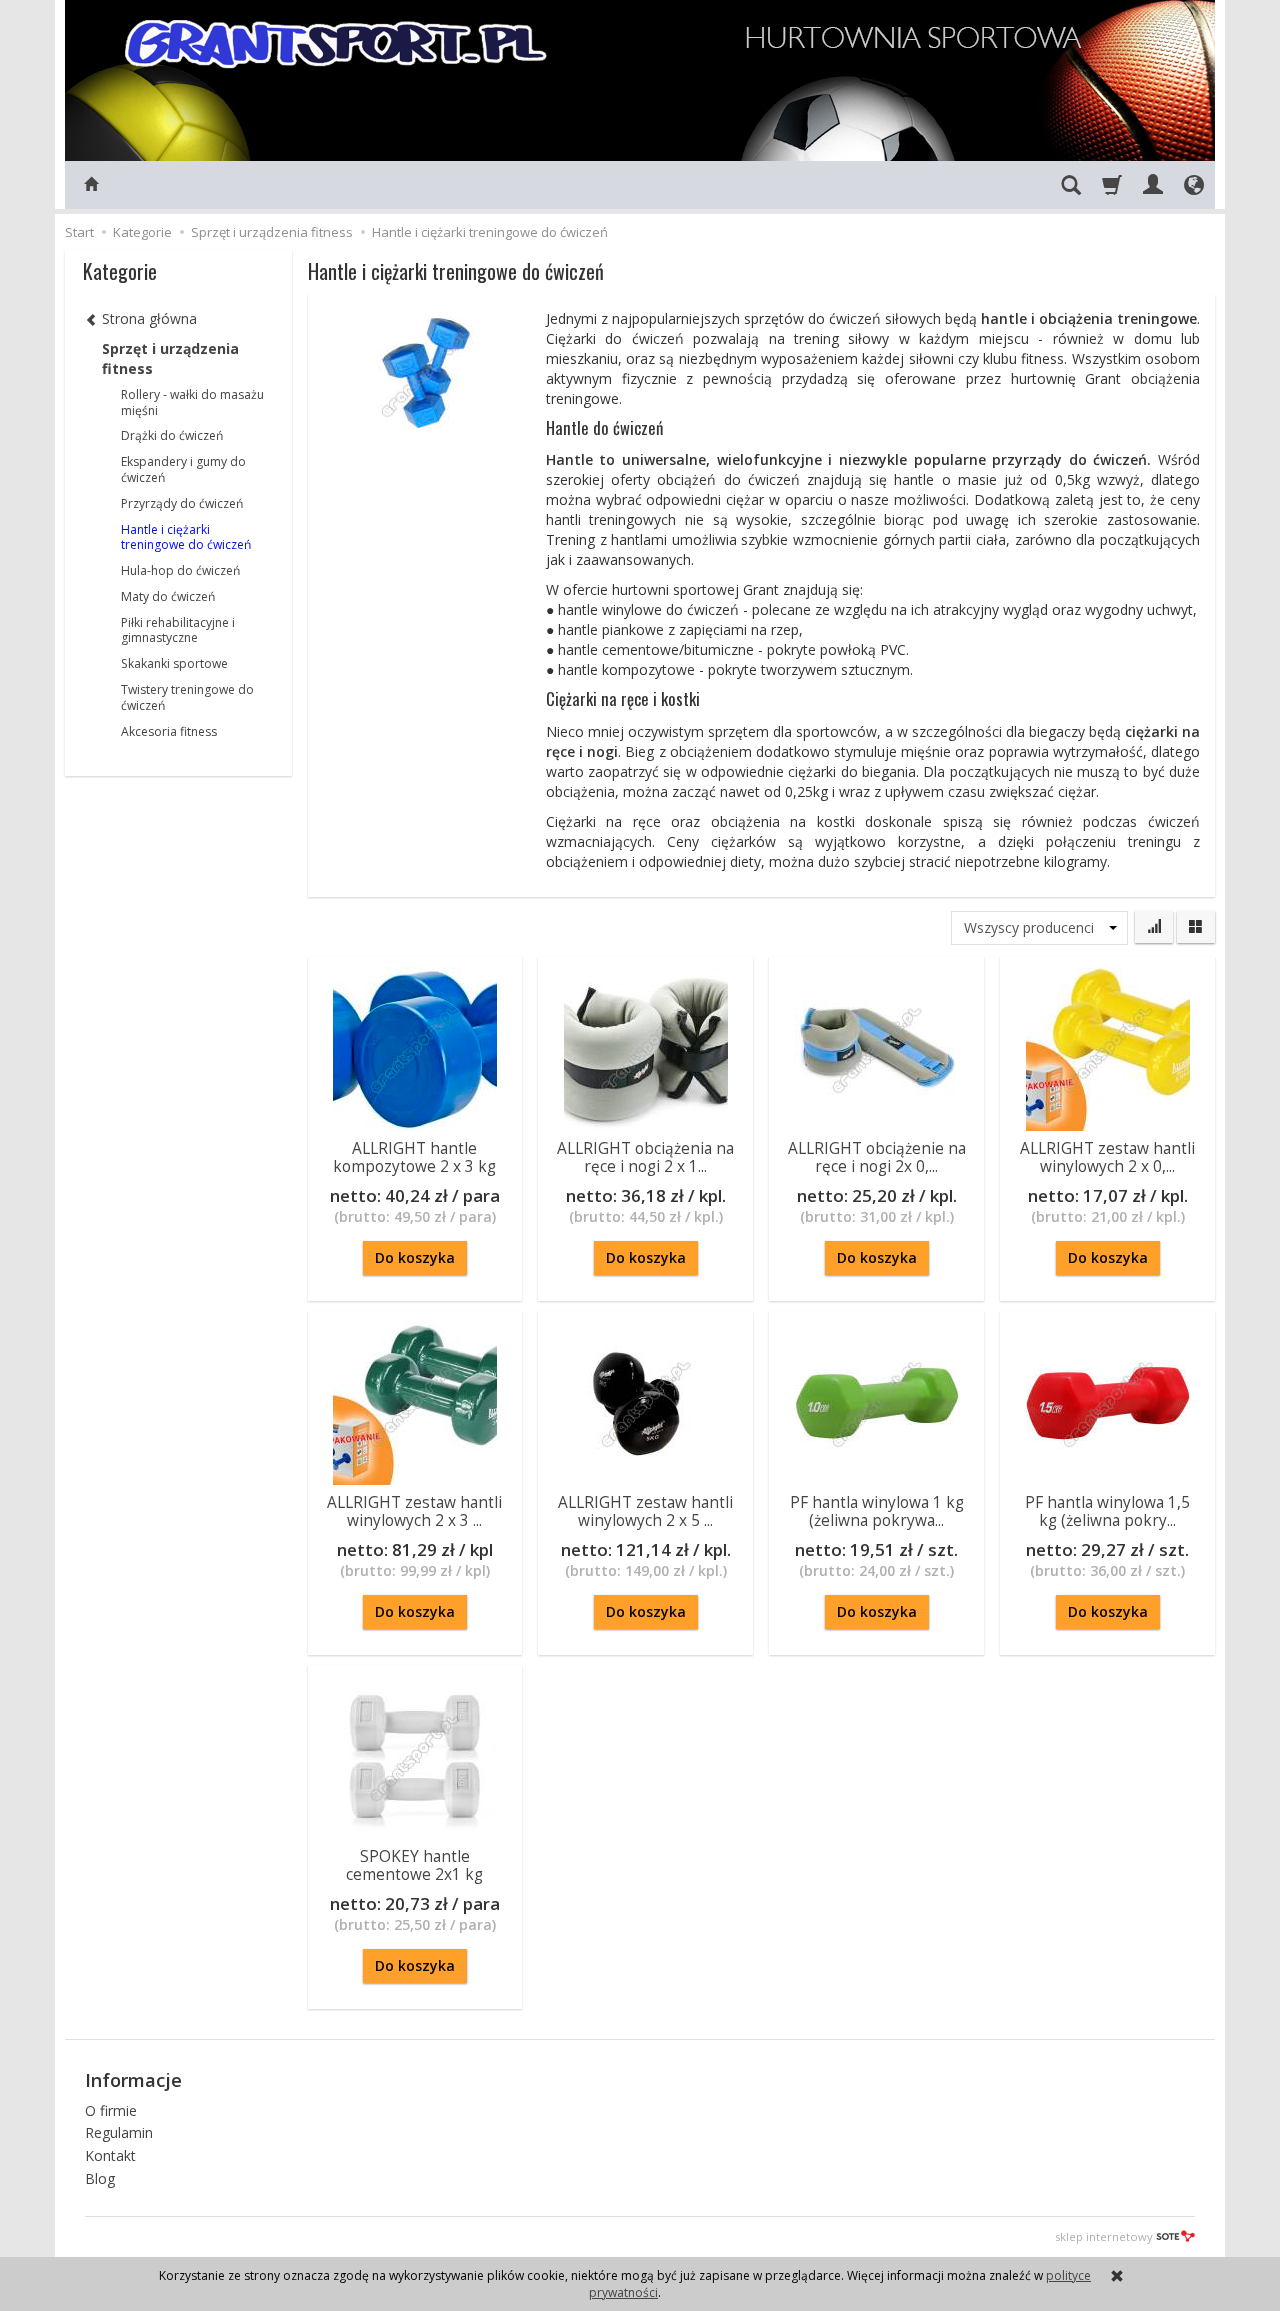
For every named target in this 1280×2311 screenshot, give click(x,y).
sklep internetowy (1104, 2236)
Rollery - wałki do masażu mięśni (192, 402)
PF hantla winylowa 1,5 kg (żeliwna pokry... (1107, 1511)
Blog (100, 2178)
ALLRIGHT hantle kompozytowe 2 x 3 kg (414, 1157)
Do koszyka (415, 1257)
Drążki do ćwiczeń (172, 435)
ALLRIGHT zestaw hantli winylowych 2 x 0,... (1107, 1157)
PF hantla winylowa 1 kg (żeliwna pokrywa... (877, 1511)
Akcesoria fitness (169, 731)
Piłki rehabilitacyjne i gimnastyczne (178, 630)
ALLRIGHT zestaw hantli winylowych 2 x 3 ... (414, 1511)
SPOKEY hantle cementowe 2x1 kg (414, 1865)
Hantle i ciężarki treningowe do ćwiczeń (186, 537)
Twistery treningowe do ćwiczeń (187, 697)
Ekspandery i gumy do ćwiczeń (183, 469)
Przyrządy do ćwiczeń (182, 503)
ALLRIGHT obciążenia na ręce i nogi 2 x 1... (645, 1157)
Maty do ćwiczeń (168, 596)
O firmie (111, 2110)
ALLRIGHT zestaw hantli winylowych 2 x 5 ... (645, 1511)
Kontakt (110, 2155)
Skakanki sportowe (174, 663)
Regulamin (119, 2132)
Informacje (133, 2080)
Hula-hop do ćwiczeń (180, 570)
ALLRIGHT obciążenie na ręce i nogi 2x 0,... (877, 1157)
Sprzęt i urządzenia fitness (170, 358)
